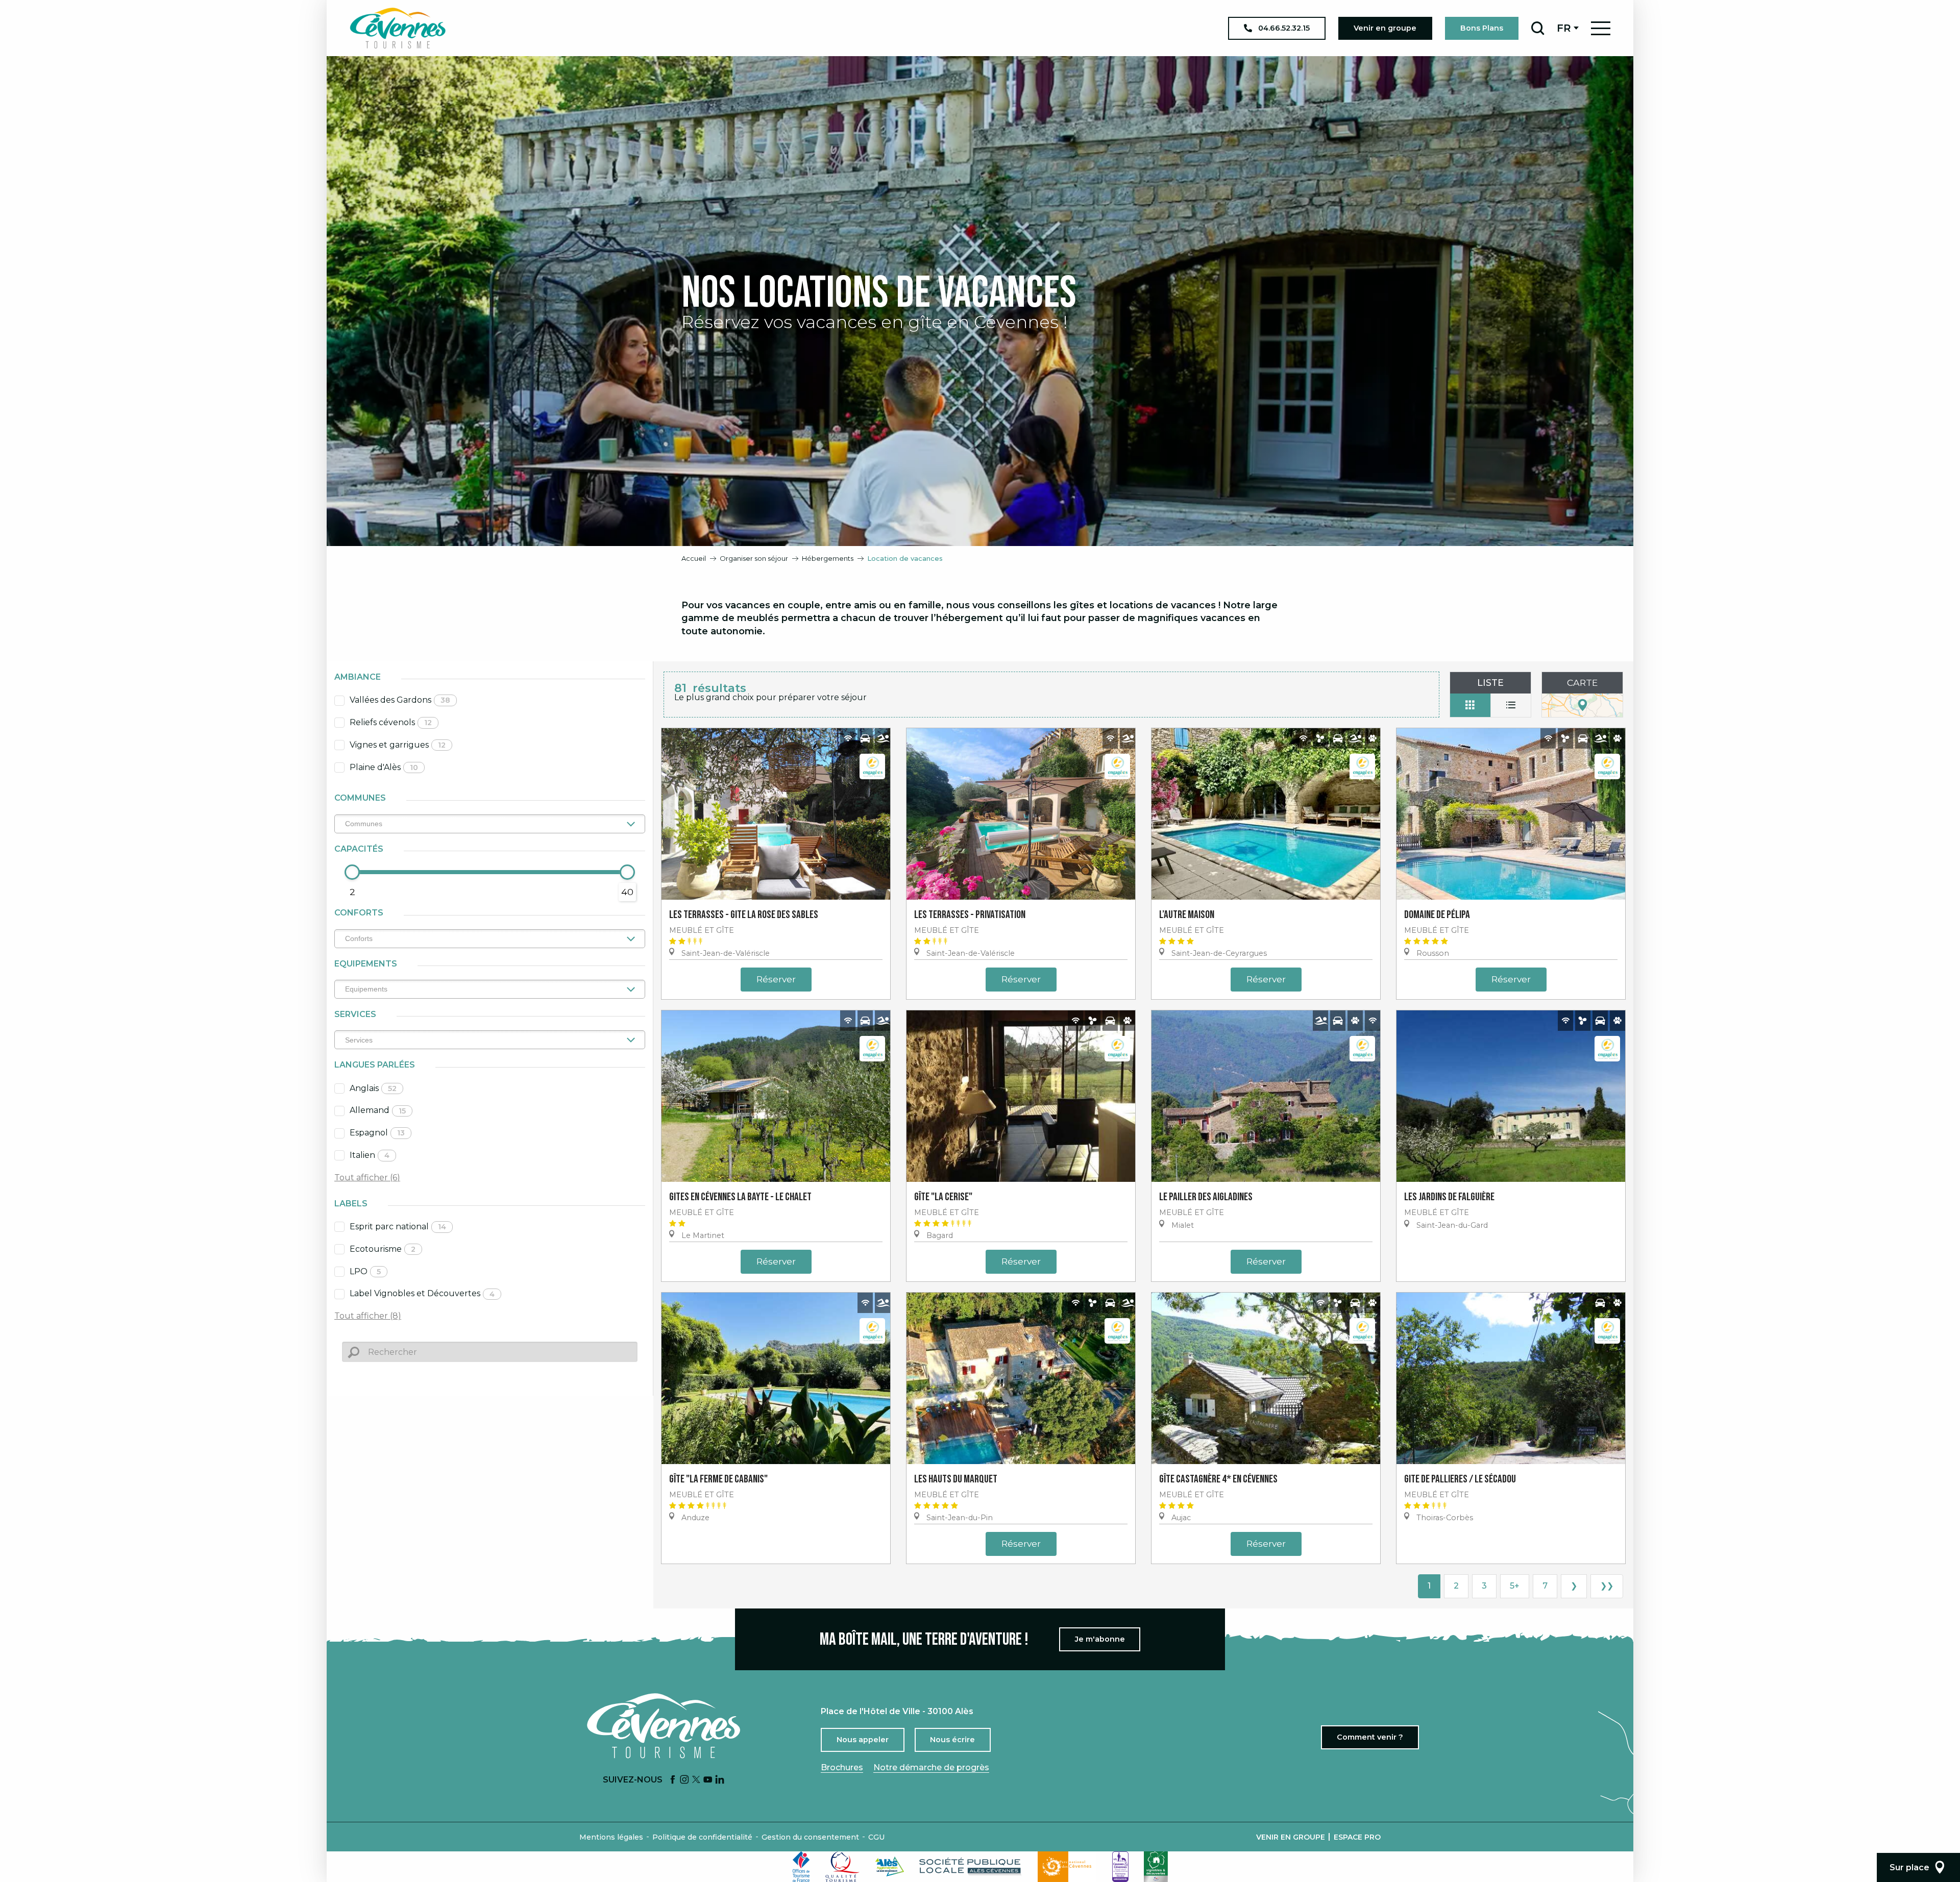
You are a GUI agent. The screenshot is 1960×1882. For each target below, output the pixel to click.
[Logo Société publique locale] (971, 1866)
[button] (1538, 28)
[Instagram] (684, 1780)
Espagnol (377, 1133)
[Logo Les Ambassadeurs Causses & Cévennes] (1120, 1867)
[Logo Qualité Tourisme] (843, 1867)
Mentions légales (611, 1837)
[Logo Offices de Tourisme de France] (801, 1867)
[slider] (352, 872)
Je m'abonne (1100, 1639)
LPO (365, 1271)
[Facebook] (673, 1780)
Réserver (776, 979)
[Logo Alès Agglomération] (890, 1866)
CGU (876, 1837)
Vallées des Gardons (400, 700)
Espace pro (1357, 1837)
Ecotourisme (383, 1249)
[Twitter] (696, 1780)
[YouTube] (708, 1780)
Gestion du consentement (810, 1837)
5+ (1515, 1586)
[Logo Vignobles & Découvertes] (1156, 1867)
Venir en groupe (1291, 1837)
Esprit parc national (398, 1227)
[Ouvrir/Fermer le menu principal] (1601, 28)
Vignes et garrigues (398, 745)
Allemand (378, 1110)
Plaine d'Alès (384, 767)
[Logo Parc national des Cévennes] (1067, 1867)
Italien (370, 1155)
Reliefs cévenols (391, 722)
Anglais (373, 1088)
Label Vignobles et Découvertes (422, 1293)
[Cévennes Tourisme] (398, 28)
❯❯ (1607, 1586)
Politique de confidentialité (702, 1837)
